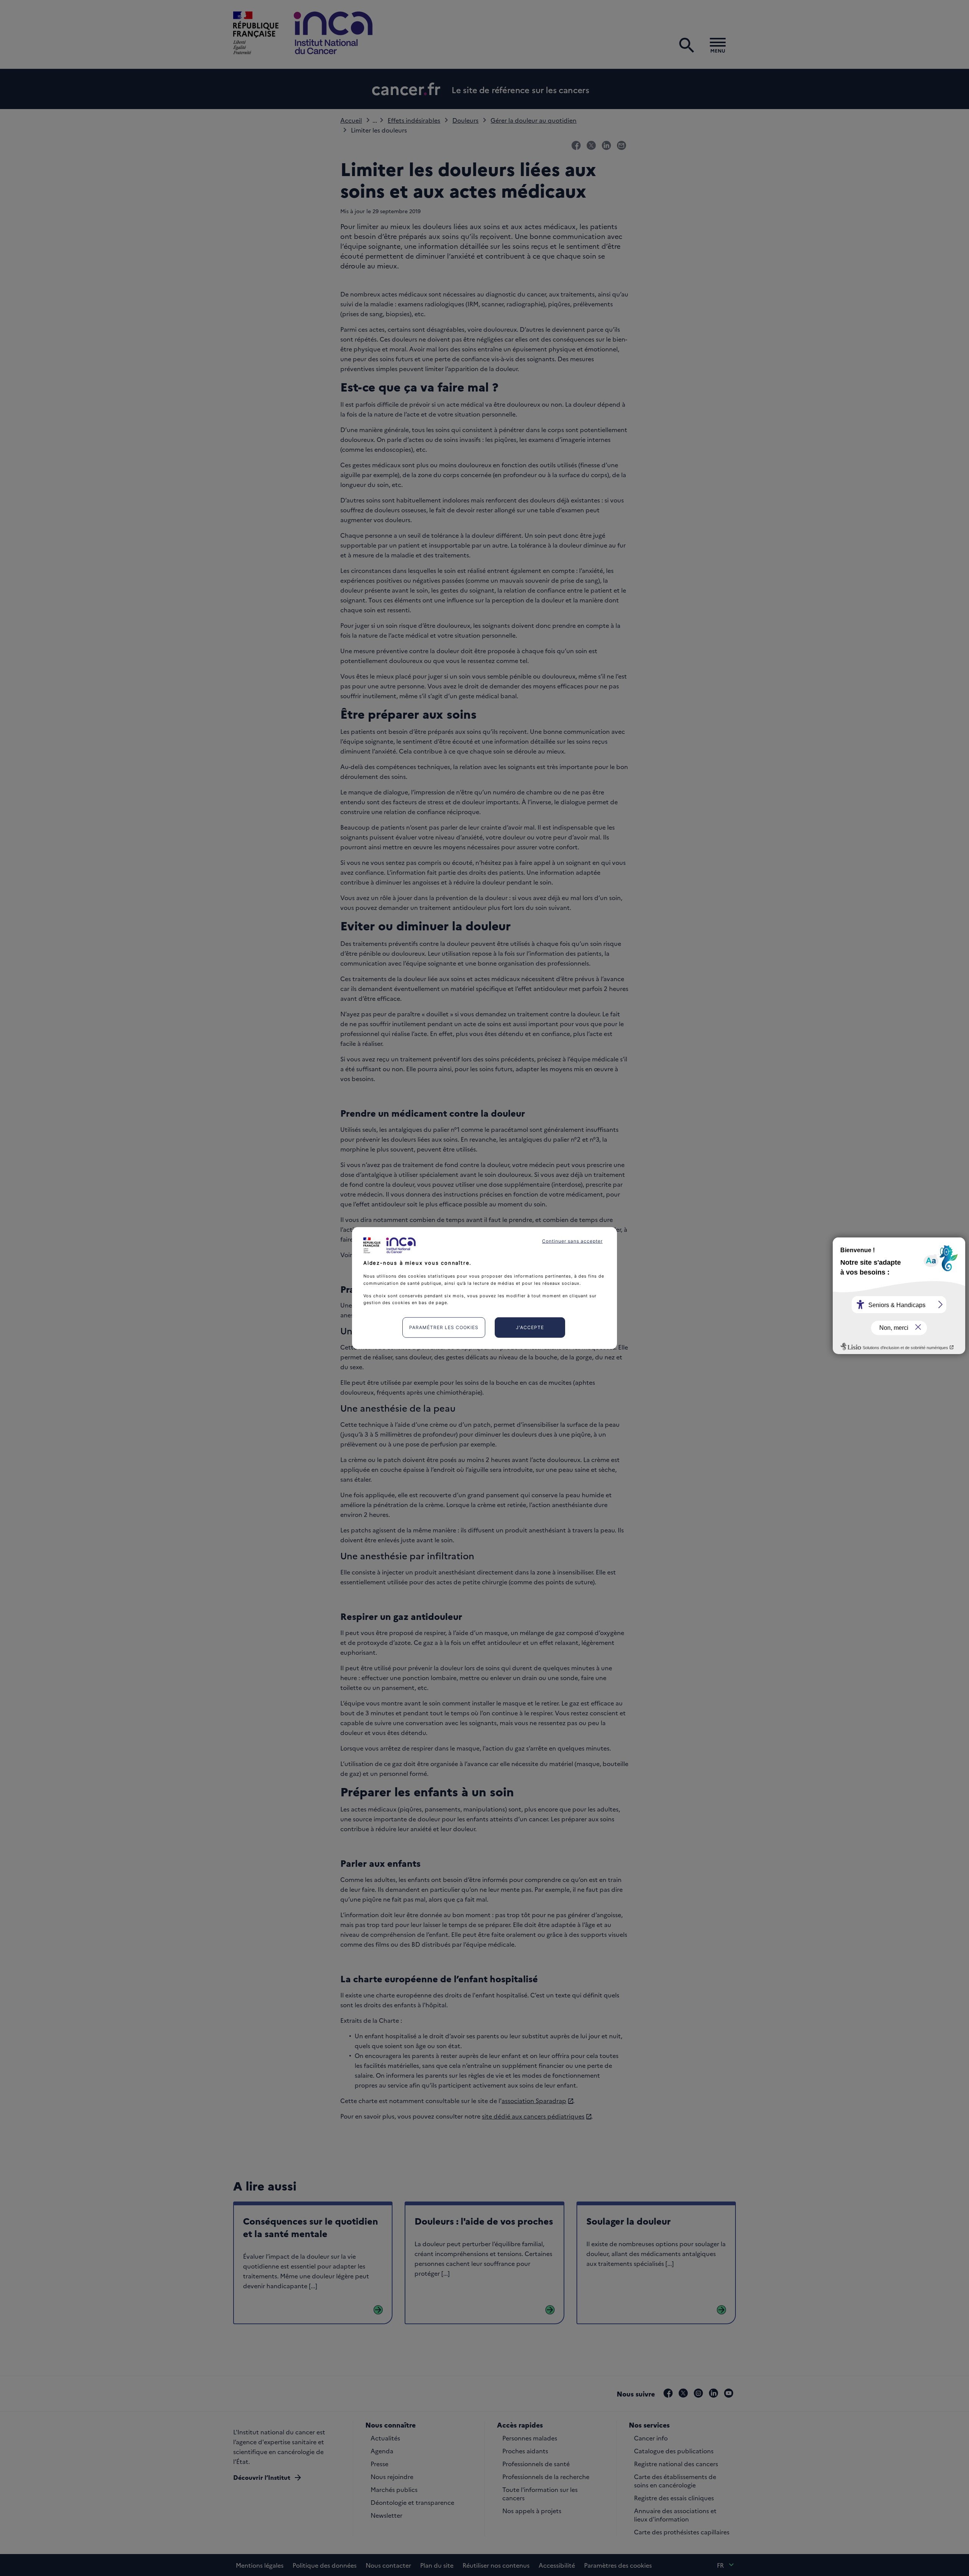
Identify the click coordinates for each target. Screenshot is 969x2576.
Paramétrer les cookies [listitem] (444, 1327)
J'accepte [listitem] (530, 1327)
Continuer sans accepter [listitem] (572, 1241)
